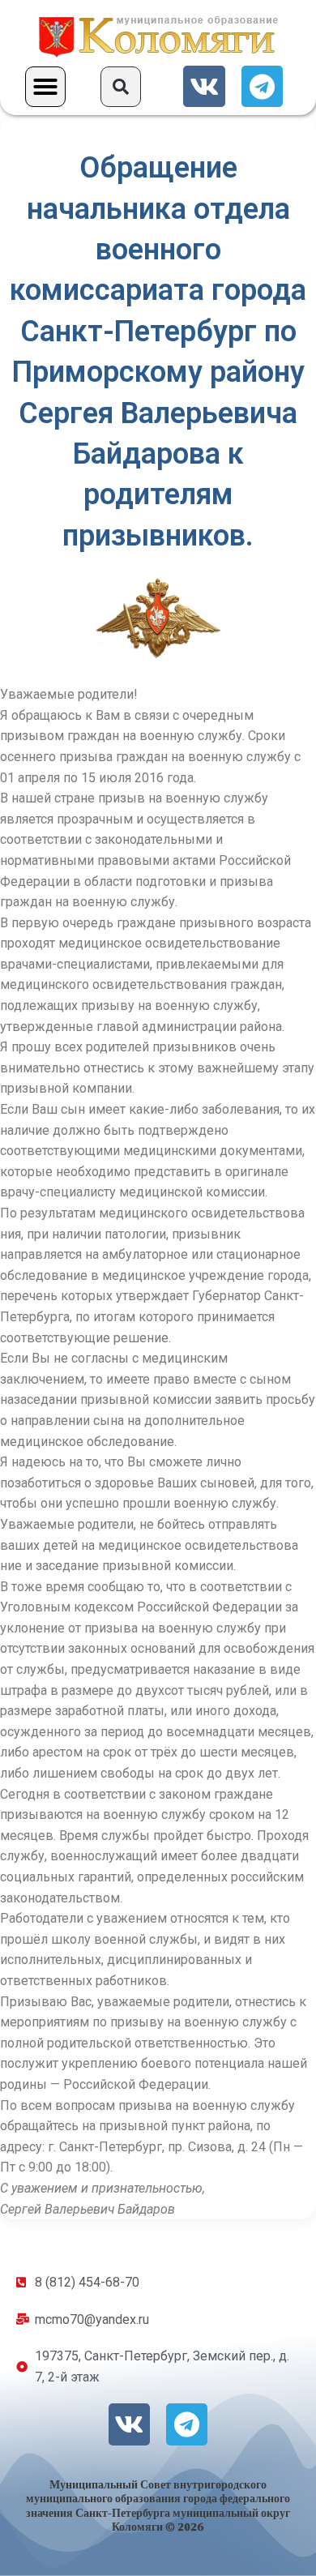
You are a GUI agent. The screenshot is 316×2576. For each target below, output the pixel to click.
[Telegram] (262, 86)
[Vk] (204, 86)
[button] (45, 87)
